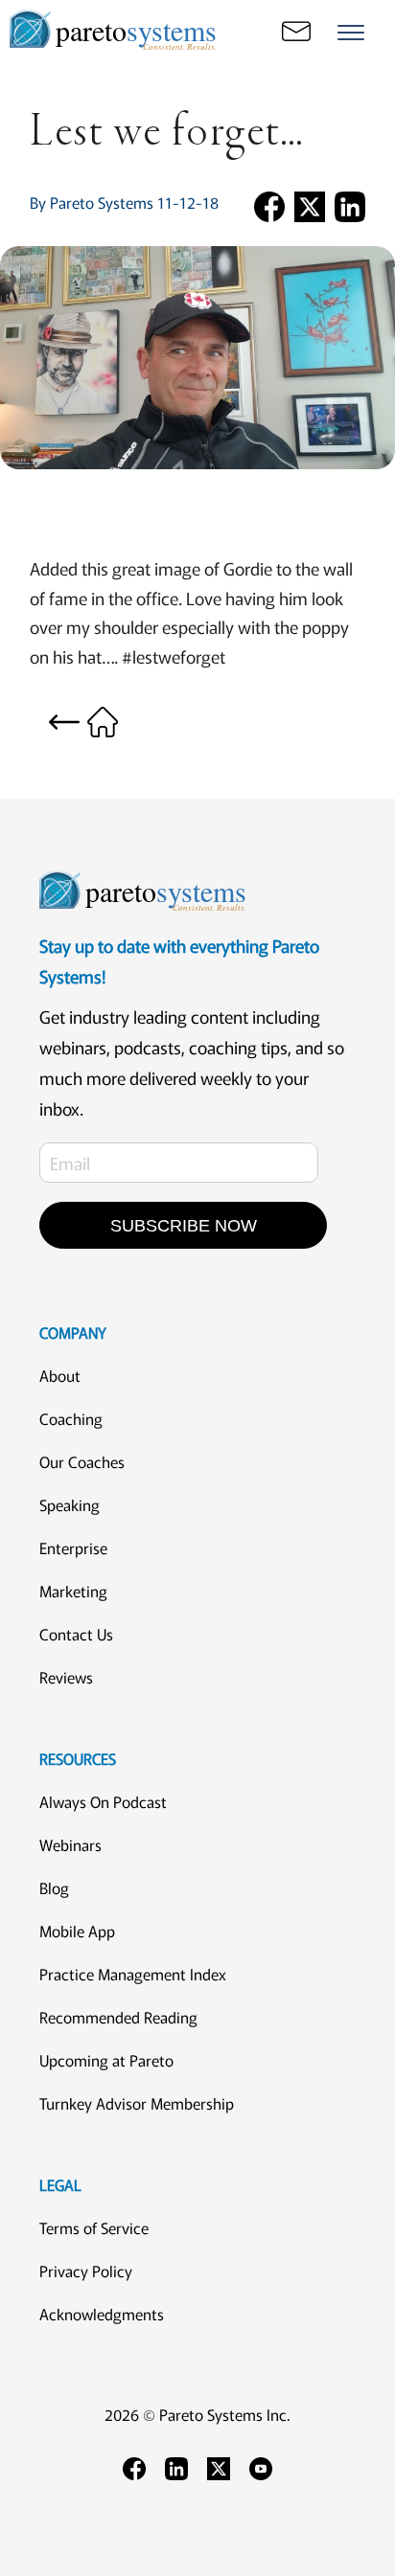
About (60, 1375)
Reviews (66, 1677)
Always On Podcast (103, 1801)
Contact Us (76, 1634)
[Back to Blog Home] (83, 719)
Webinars (70, 1844)
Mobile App (77, 1931)
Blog (54, 1887)
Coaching (71, 1418)
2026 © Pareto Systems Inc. (197, 2414)
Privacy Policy (86, 2271)
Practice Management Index (133, 1974)
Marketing (73, 1591)
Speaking (70, 1504)
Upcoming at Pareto (106, 2060)
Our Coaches (82, 1461)
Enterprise (73, 1548)
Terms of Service (94, 2227)
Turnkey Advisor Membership (137, 2103)
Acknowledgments (102, 2314)
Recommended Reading (118, 2017)
